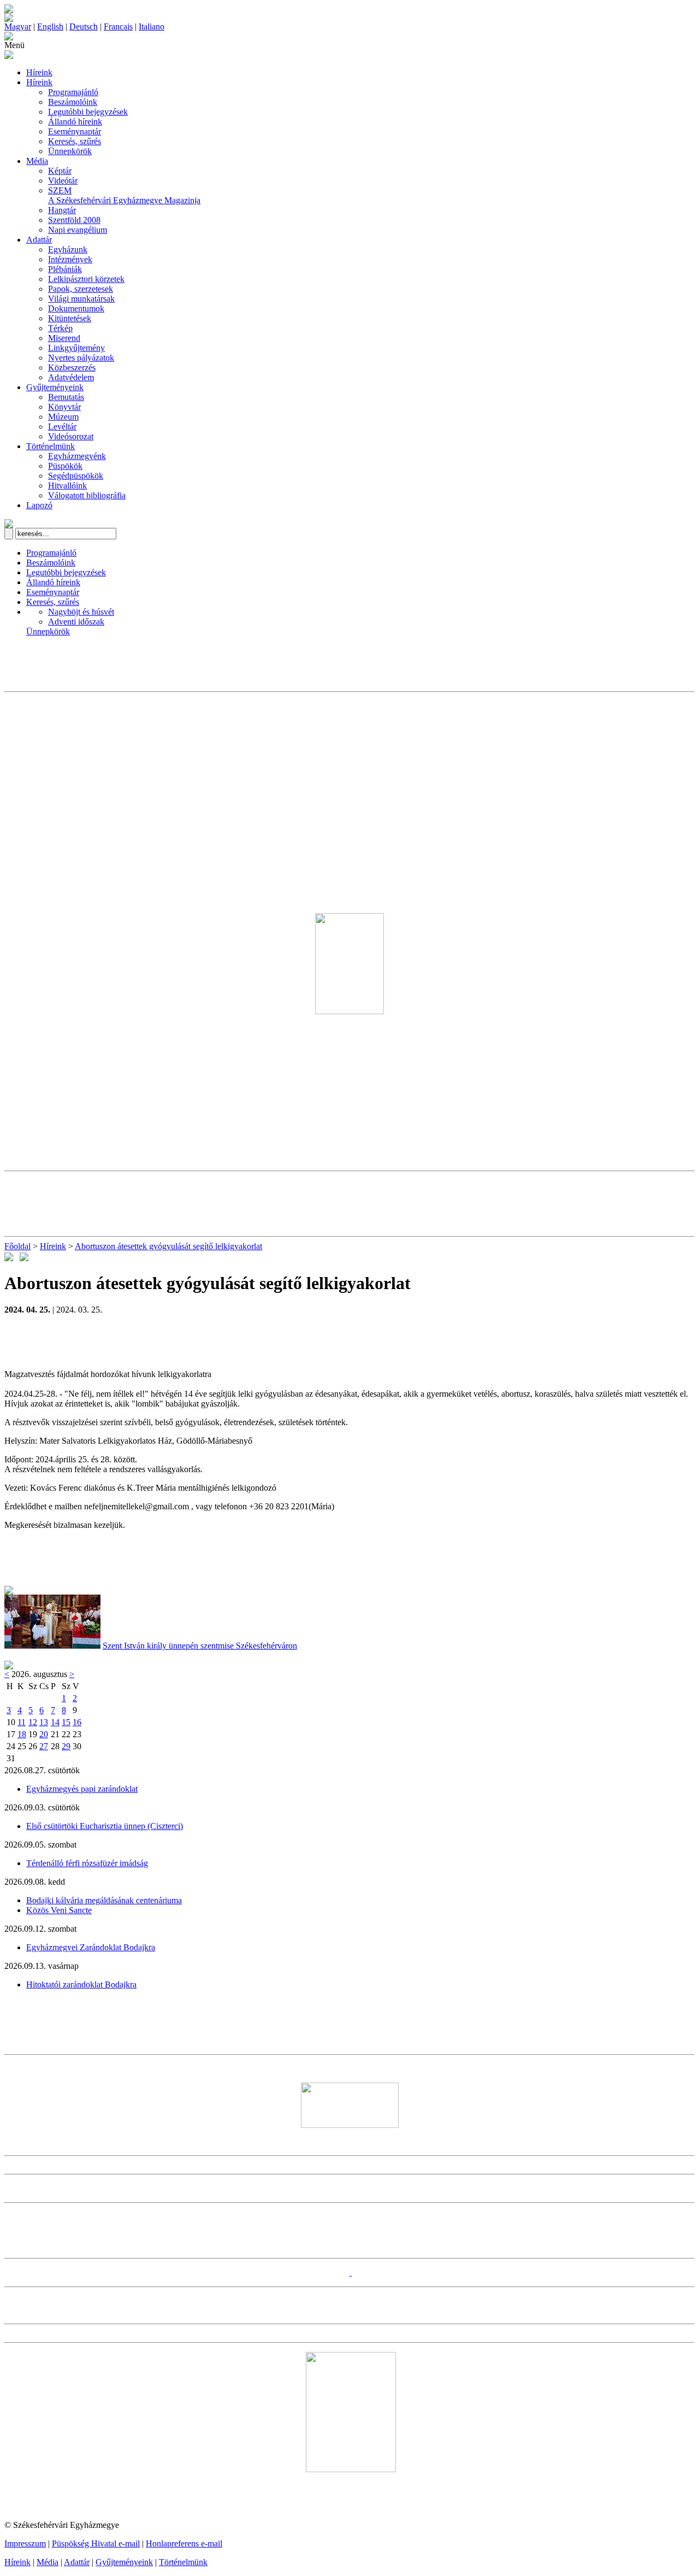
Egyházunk (68, 249)
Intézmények (70, 259)
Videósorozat (71, 436)
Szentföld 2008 (74, 220)
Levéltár (62, 427)
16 (77, 1722)
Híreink (39, 72)
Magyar (18, 27)
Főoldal (17, 1246)
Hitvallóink (67, 486)
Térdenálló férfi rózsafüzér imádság (87, 1863)
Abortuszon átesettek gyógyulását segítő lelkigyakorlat (168, 1246)
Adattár (39, 240)
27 (44, 1746)
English (50, 27)
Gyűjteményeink (55, 387)
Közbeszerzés (72, 367)
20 (44, 1734)
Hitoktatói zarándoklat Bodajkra (81, 1984)
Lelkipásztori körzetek (86, 279)
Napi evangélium (78, 230)
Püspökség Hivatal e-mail (96, 2543)
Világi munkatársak (81, 299)
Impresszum (25, 2543)
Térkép (60, 328)
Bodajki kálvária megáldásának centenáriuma (104, 1900)
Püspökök (65, 466)
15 (66, 1722)
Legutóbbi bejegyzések (88, 112)
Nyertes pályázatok (81, 358)
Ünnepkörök (70, 151)
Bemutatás (66, 397)
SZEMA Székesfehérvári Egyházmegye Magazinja (124, 195)
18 (22, 1734)
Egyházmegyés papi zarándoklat (82, 1789)
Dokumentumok (76, 308)
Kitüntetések (70, 318)
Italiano (152, 27)
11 (22, 1722)
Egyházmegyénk (77, 456)
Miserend (64, 338)
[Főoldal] (9, 19)
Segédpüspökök (76, 476)
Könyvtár (64, 407)
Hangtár (62, 210)
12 (33, 1722)
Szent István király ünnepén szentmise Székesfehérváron (200, 1646)
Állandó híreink (75, 122)
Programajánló (73, 92)
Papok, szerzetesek (81, 289)
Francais (118, 27)
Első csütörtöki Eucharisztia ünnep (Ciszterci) (105, 1826)
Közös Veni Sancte (59, 1910)
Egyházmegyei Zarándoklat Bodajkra (91, 1947)
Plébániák (65, 269)
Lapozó (39, 505)
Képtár (60, 171)
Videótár (63, 181)
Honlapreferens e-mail (184, 2543)
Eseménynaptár (75, 131)
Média (37, 161)
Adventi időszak (76, 622)
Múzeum (63, 417)
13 (44, 1722)
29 (66, 1746)
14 (55, 1722)
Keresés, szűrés (75, 141)
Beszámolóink (73, 102)
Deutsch (84, 27)
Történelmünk (51, 446)
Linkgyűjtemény (76, 348)
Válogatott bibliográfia (87, 495)
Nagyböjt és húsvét (81, 612)
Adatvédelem (71, 377)
